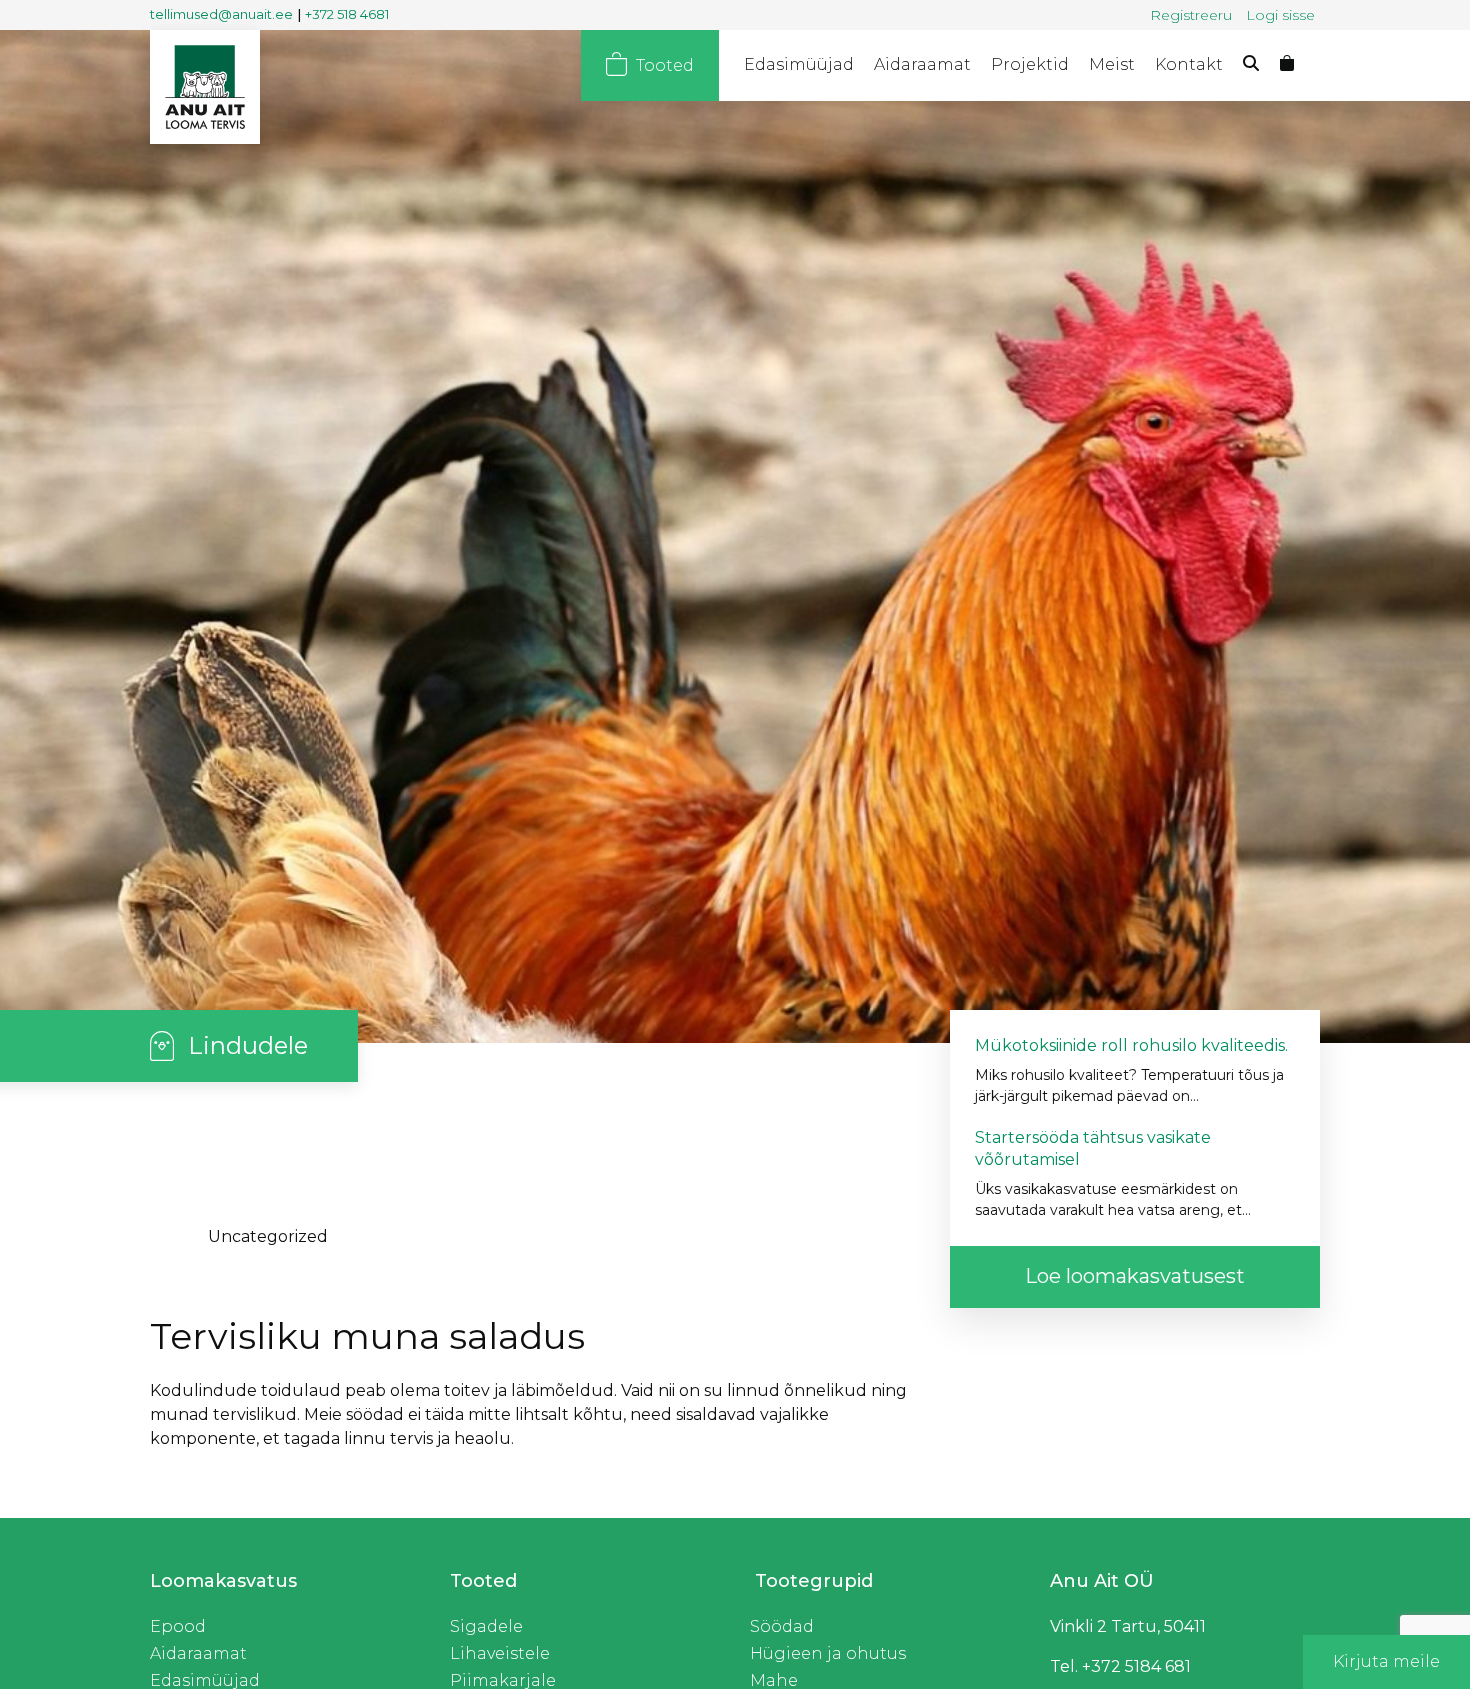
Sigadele (484, 1626)
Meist (1117, 64)
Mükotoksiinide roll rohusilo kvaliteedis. (1135, 1045)
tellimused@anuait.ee (223, 14)
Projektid (1039, 64)
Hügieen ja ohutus (825, 1653)
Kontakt (1190, 64)
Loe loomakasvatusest (1135, 1276)
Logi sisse (1281, 15)
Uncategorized (268, 1236)
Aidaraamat (937, 64)
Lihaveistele (496, 1653)
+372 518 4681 (354, 14)
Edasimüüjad (819, 64)
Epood (176, 1626)
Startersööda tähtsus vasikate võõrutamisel (1098, 1148)
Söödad (780, 1626)
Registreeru (1191, 15)
